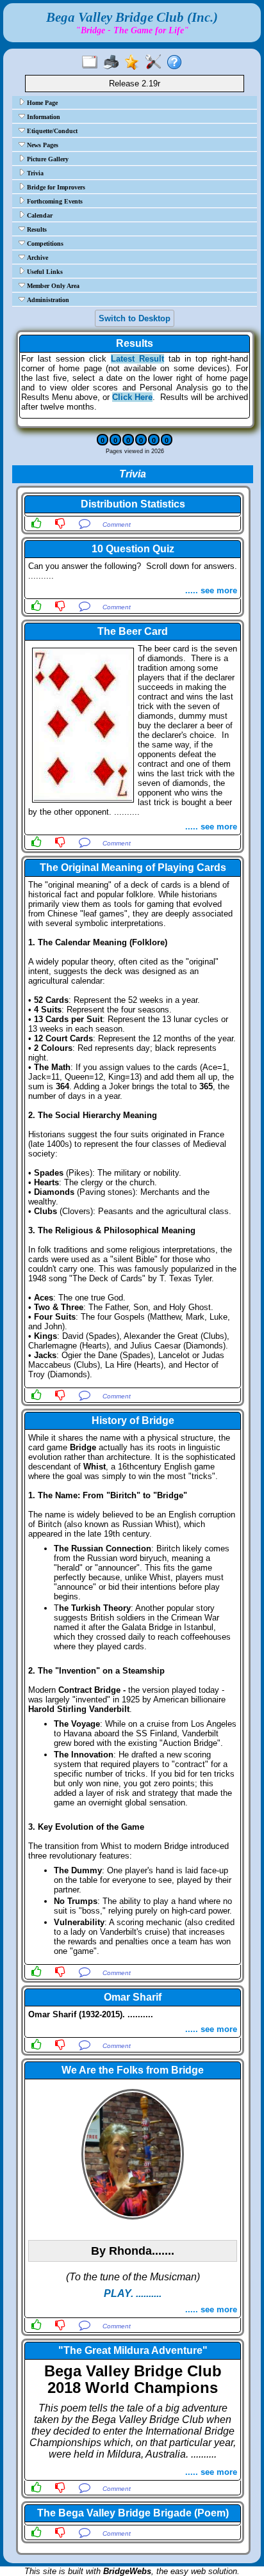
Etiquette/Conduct (51, 131)
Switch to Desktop (135, 318)
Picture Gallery (47, 159)
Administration (47, 300)
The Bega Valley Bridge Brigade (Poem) (133, 2513)
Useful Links (44, 272)
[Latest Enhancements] (135, 63)
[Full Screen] (93, 63)
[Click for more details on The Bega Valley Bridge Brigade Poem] (133, 2524)
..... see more (211, 590)
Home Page (41, 103)
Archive (37, 258)
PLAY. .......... (133, 2293)
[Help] (177, 63)
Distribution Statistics (133, 504)
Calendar (39, 215)
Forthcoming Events (54, 201)
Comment (117, 524)
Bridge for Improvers (55, 187)
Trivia (34, 173)
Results (36, 229)
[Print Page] (114, 63)
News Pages (42, 145)
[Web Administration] (156, 63)
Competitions (44, 244)
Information (43, 117)
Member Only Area (52, 286)
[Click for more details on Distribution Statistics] (133, 515)
